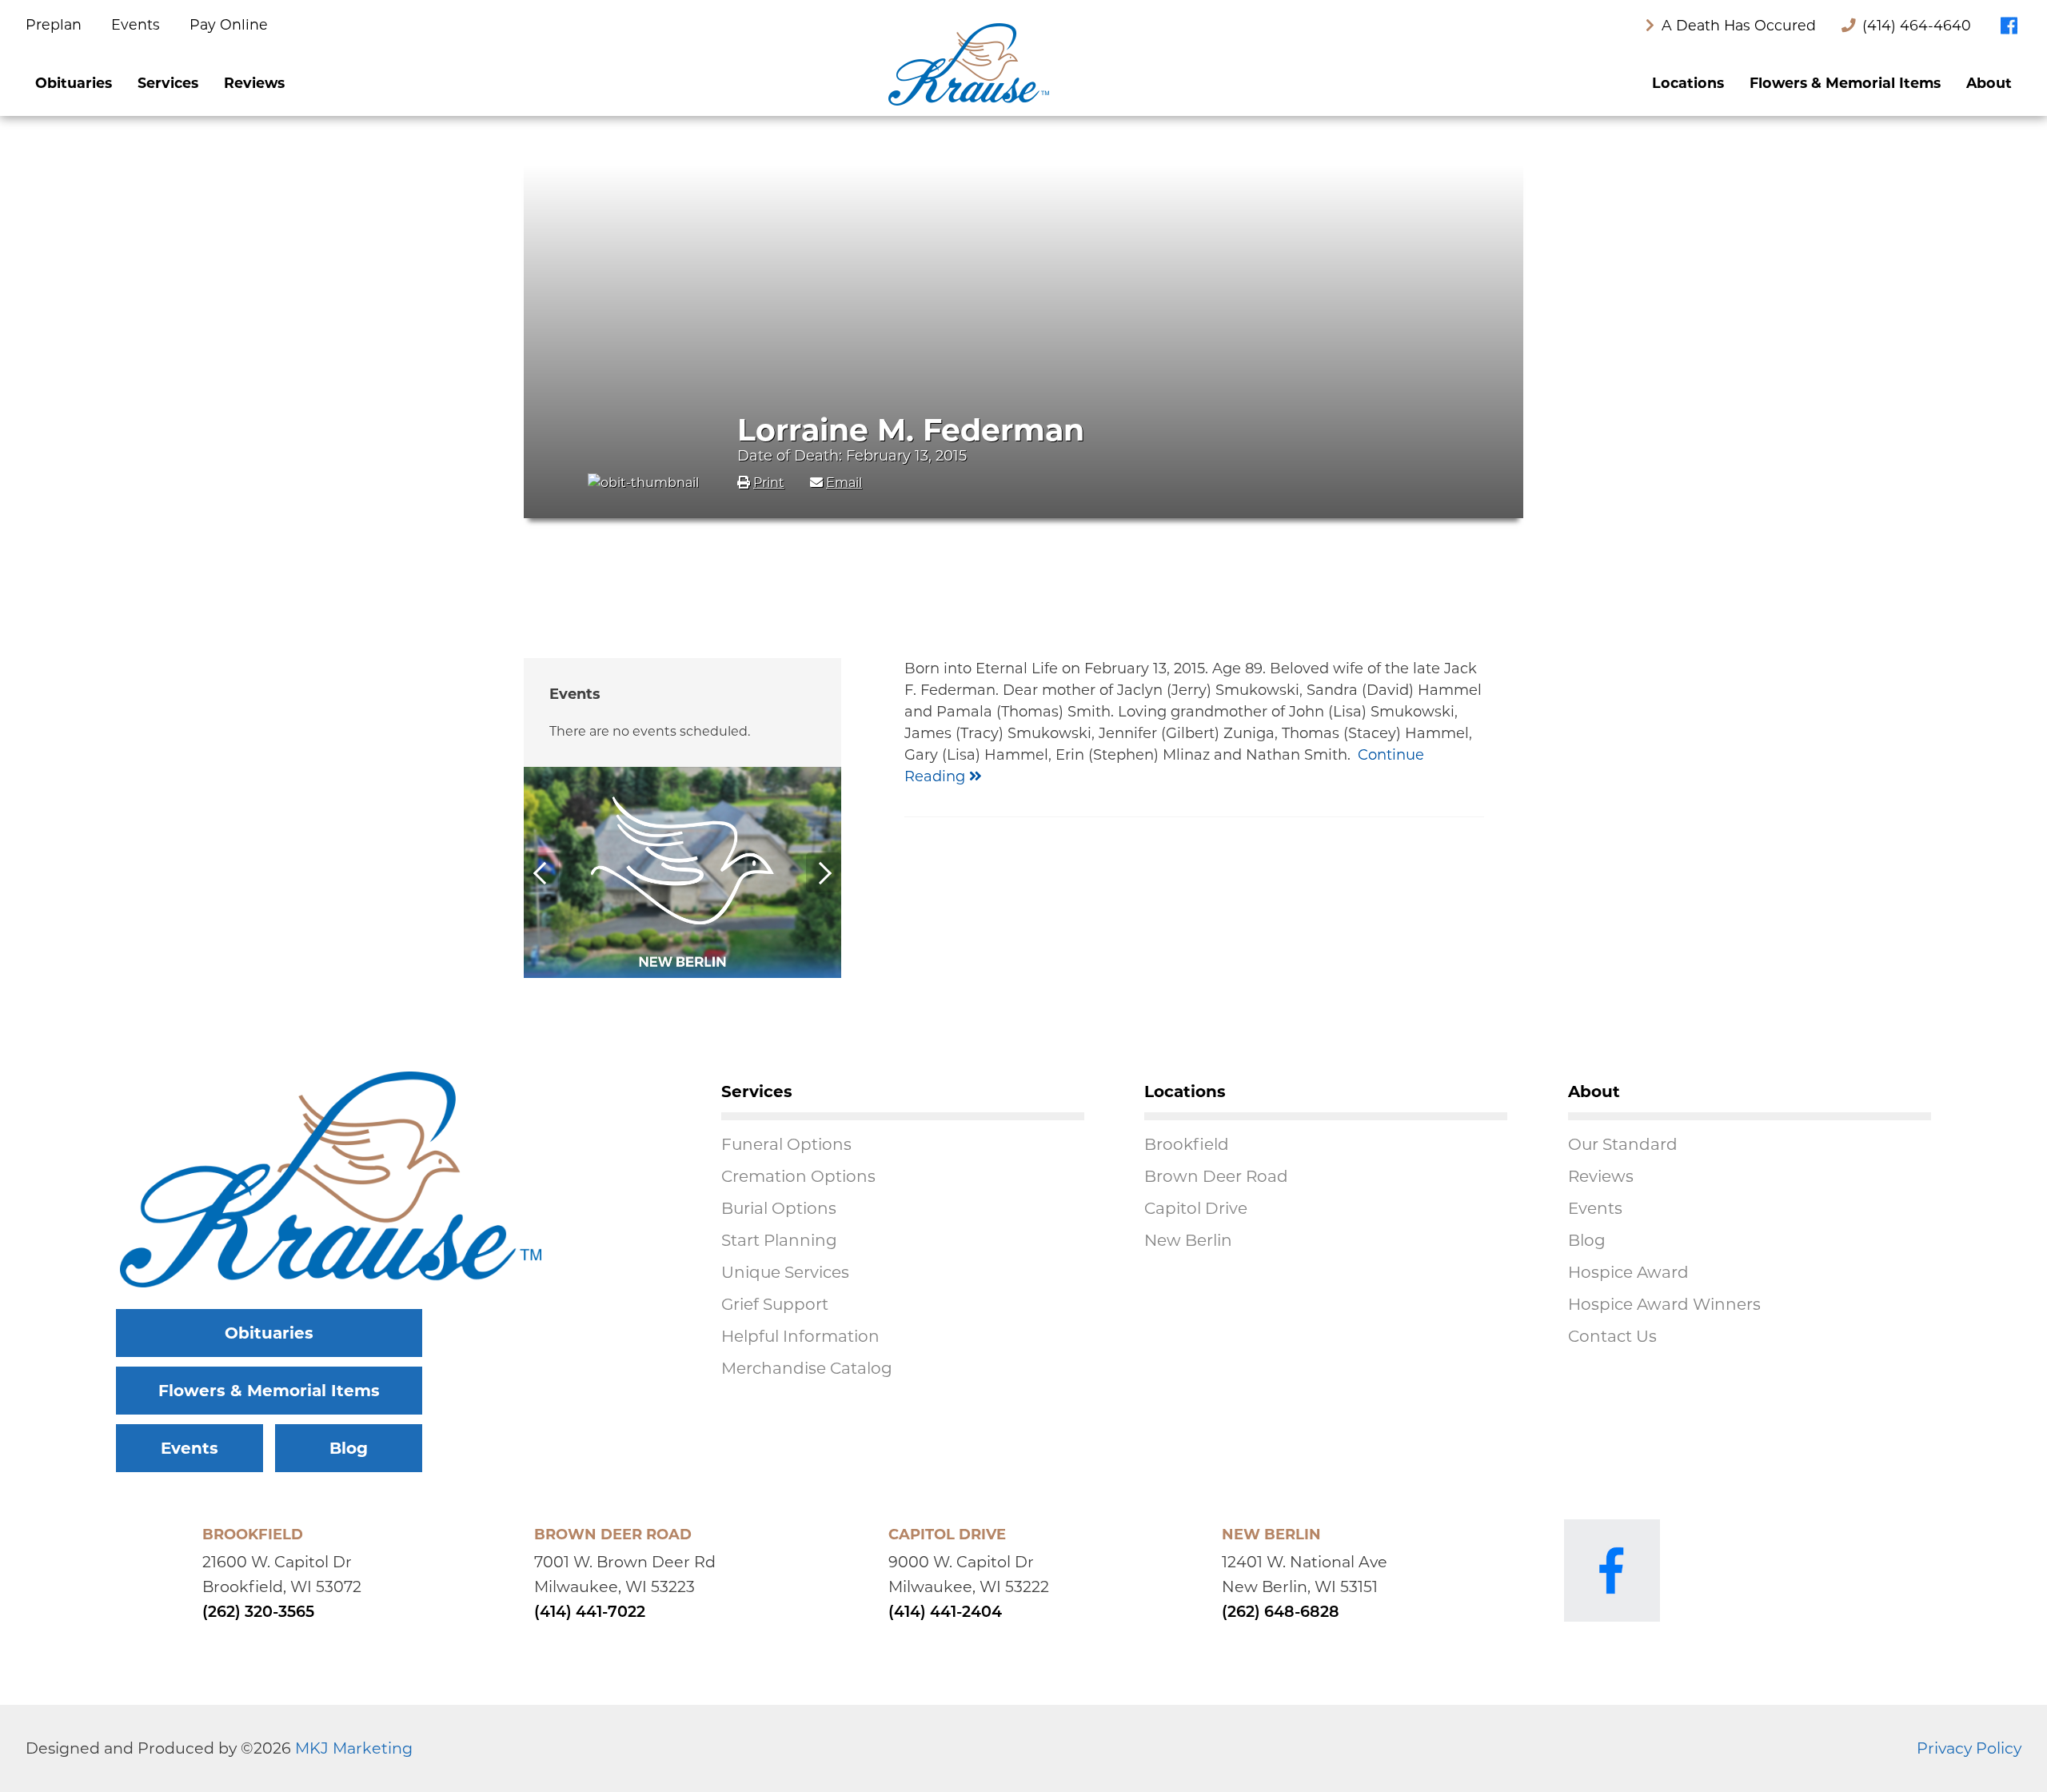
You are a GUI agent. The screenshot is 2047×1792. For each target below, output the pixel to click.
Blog (349, 1448)
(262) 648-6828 (1281, 1613)
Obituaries (74, 83)
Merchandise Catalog (807, 1368)
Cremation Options (798, 1176)
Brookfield (1187, 1144)
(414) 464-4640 (1917, 25)
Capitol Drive (1196, 1208)
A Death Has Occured (1737, 25)
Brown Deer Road (1216, 1176)
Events (138, 24)
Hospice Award (1628, 1272)
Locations (1688, 83)
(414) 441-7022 (590, 1613)
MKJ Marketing (354, 1748)
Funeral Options (786, 1144)
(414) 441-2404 (945, 1613)
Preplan (56, 24)
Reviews (254, 83)
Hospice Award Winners (1664, 1304)
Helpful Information (800, 1336)
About (1989, 83)
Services (168, 83)
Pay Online (229, 24)
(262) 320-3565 (258, 1613)
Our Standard (1623, 1144)
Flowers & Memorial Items (1845, 83)
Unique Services (785, 1272)
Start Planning (779, 1240)
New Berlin (1188, 1240)
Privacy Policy (1969, 1748)
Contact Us (1612, 1336)
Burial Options (779, 1208)
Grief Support (775, 1304)
